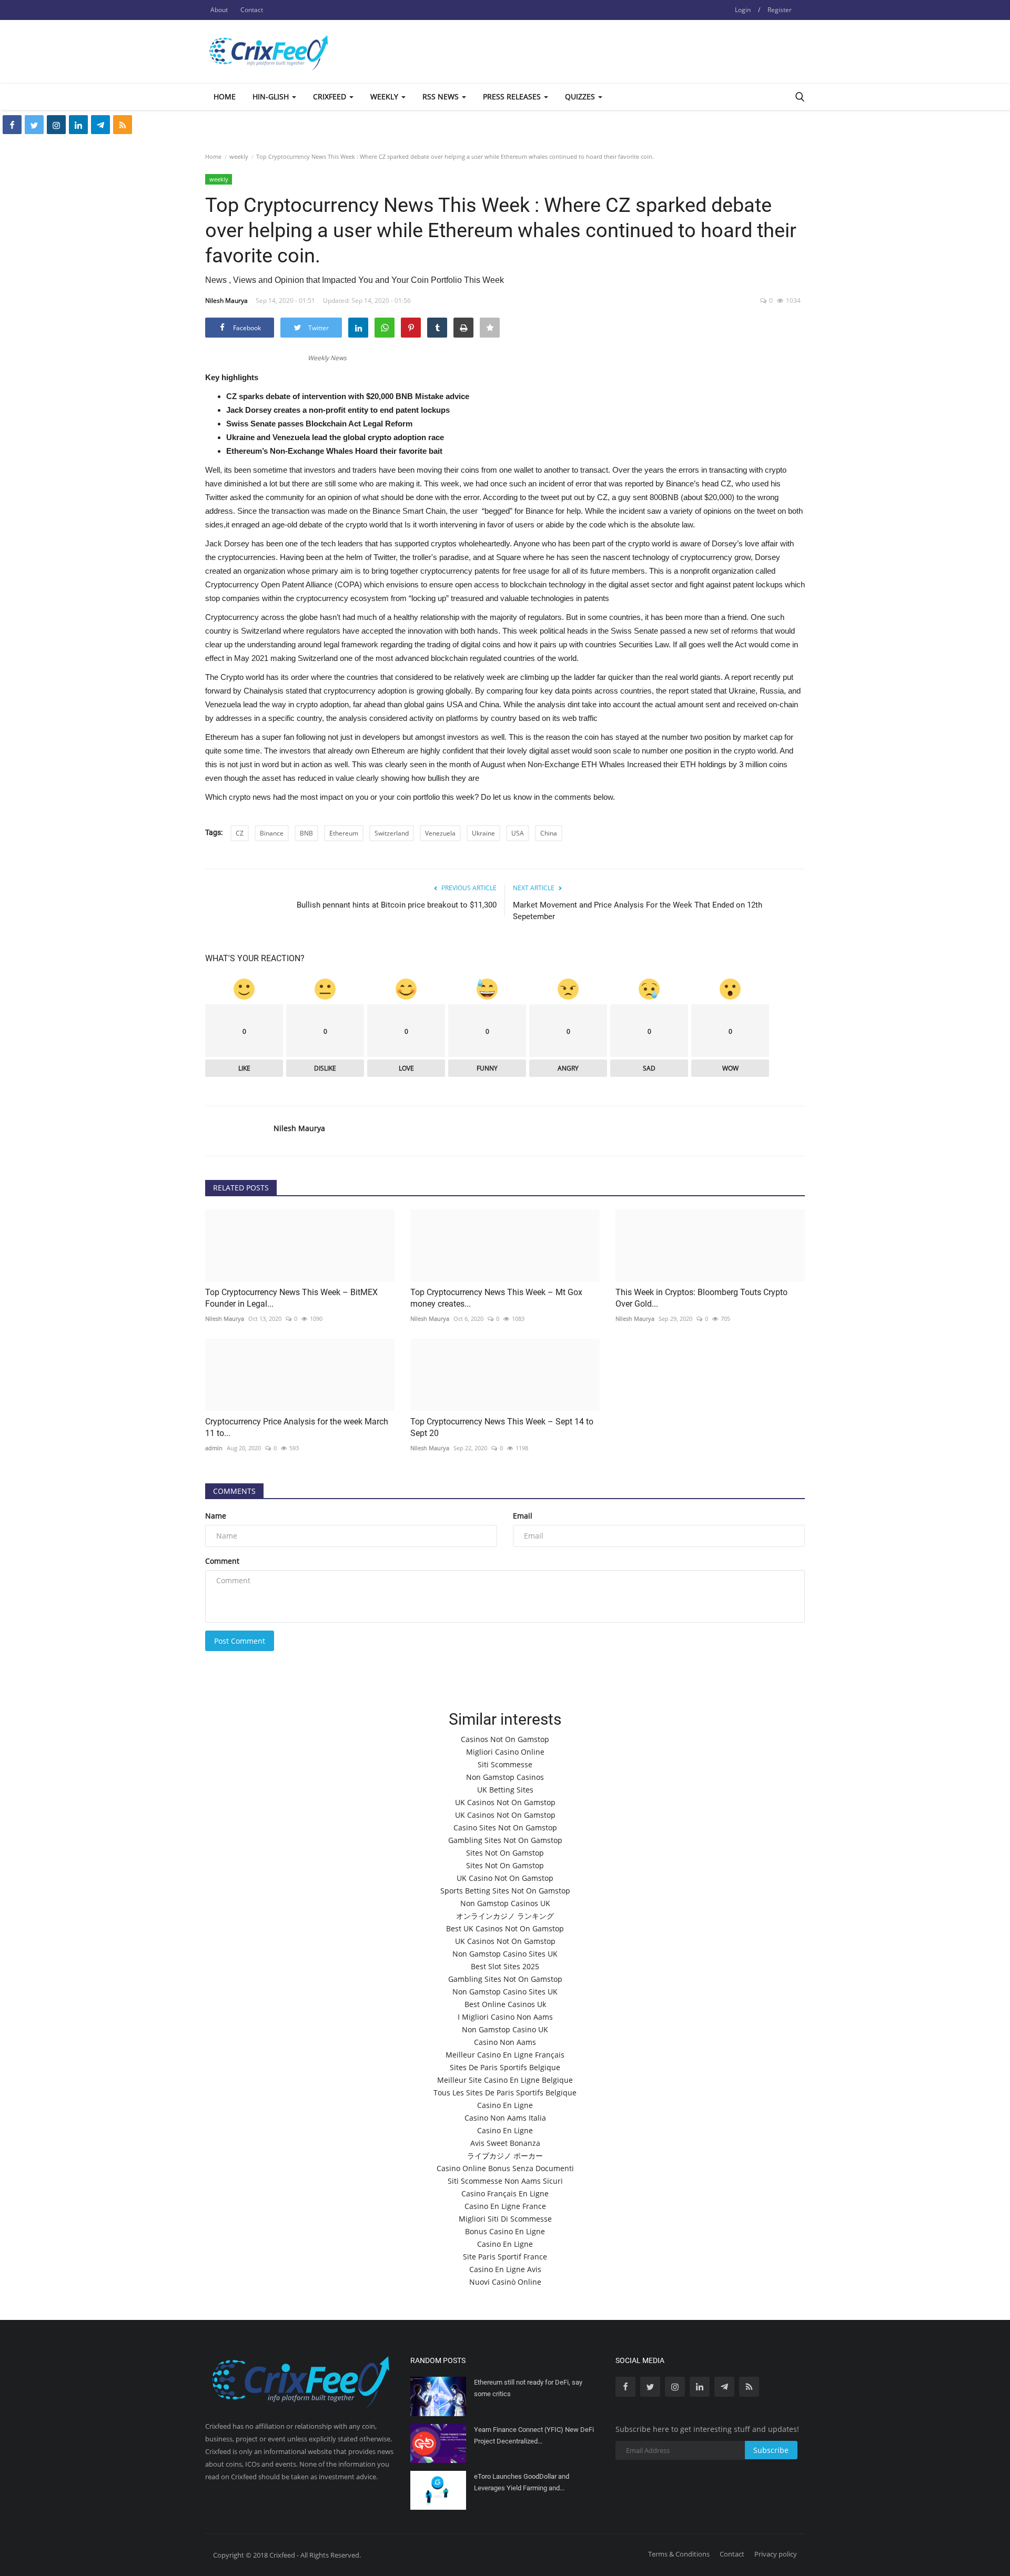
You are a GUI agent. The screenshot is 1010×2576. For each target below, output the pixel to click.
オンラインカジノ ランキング (505, 1916)
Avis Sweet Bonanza (505, 2143)
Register (780, 10)
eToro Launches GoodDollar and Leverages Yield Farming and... (522, 2482)
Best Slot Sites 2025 (505, 1966)
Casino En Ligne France (505, 2206)
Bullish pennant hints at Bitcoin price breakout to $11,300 (397, 905)
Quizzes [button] (581, 96)
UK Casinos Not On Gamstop (505, 1802)
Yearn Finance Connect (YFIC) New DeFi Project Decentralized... (534, 2435)
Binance (272, 833)
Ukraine (483, 833)
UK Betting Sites (505, 1790)
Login (743, 10)
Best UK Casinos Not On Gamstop (505, 1928)
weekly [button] (385, 96)
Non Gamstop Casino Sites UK (505, 1954)
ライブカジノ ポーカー (505, 2156)
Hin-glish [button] (272, 96)
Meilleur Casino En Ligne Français (505, 2055)
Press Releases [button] (513, 96)
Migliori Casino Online (505, 1752)
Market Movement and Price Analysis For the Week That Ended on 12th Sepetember (638, 911)
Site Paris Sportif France (505, 2257)
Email (523, 1516)
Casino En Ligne (505, 2105)
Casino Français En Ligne (505, 2193)
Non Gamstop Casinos (505, 1777)
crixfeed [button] (331, 96)
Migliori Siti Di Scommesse (505, 2219)
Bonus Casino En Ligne (505, 2231)
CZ (240, 833)
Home (225, 96)
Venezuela (440, 833)
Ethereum (344, 833)
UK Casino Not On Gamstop (505, 1878)
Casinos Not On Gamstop (505, 1739)
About (219, 10)
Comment (222, 1561)
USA (518, 833)
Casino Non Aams (505, 2042)
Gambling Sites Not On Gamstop (505, 1840)
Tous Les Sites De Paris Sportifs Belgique (505, 2093)
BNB (306, 833)
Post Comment (240, 1641)
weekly (239, 156)
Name (216, 1516)
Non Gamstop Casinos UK (505, 1903)
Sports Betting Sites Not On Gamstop (505, 1891)
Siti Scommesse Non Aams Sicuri (505, 2181)
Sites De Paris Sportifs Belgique (505, 2067)
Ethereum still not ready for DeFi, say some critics (528, 2388)
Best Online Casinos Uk (505, 2004)
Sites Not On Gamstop (505, 1853)
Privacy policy (776, 2554)
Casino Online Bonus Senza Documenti (505, 2168)
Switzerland (392, 833)
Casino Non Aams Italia (505, 2118)
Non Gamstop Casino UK (505, 2029)
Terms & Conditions (679, 2554)
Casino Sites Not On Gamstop (505, 1827)
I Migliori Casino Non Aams (505, 2017)
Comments (234, 1491)
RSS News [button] (442, 96)
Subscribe (771, 2450)
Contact (252, 10)
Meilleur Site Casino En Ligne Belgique (505, 2080)
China (549, 833)
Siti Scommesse (505, 1764)
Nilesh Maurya (226, 301)
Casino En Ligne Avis (505, 2269)
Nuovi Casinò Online (505, 2282)
